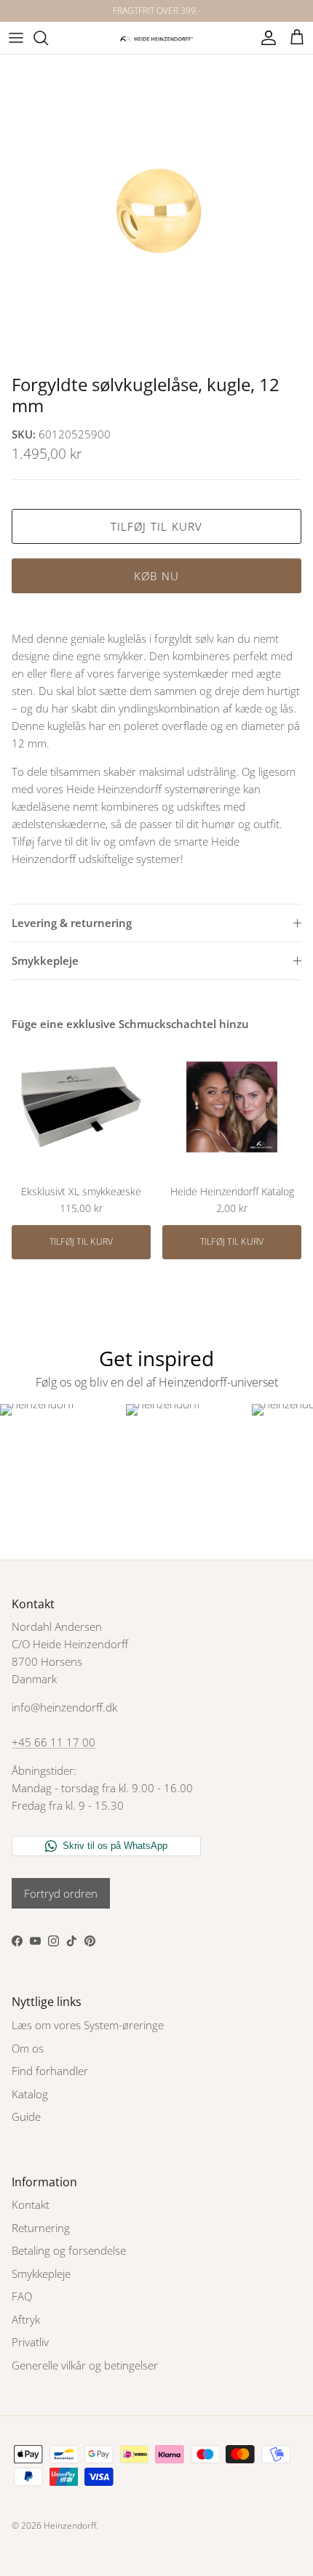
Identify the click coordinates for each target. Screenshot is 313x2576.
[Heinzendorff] (156, 37)
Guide (26, 2116)
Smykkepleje (45, 960)
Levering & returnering (72, 923)
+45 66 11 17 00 (54, 1742)
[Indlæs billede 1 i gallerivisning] (156, 211)
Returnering (41, 2228)
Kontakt (31, 2204)
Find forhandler (50, 2071)
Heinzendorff (70, 2525)
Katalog (30, 2094)
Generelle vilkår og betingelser (85, 2365)
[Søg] (48, 38)
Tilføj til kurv (157, 526)
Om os (28, 2048)
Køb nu (156, 576)
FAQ (22, 2296)
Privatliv (30, 2342)
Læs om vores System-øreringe (88, 2025)
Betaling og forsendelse (69, 2250)
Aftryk (26, 2319)
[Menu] (16, 38)
